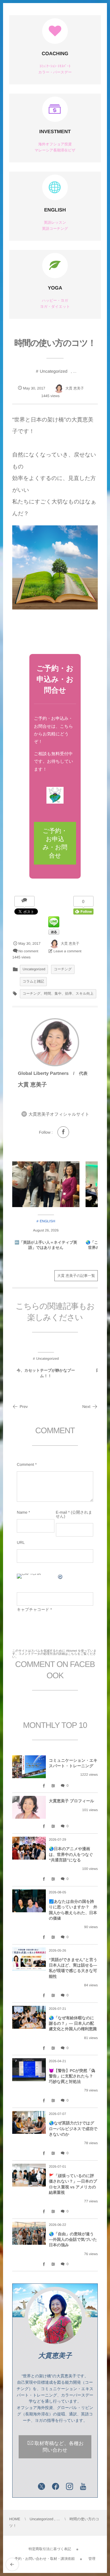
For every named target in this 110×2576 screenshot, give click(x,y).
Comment (25, 1464)
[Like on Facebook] (56, 2487)
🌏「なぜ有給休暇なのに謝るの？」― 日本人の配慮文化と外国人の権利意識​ (73, 2023)
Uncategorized (53, 371)
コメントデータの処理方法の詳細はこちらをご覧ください (54, 1656)
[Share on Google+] (28, 2487)
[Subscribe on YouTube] (83, 2487)
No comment (28, 951)
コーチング (63, 969)
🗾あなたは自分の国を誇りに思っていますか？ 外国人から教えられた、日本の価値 (73, 1910)
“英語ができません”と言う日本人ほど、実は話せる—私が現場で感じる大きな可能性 (73, 1968)
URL (21, 1542)
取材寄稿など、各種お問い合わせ (59, 2447)
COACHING (55, 54)
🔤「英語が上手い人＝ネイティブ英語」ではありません (46, 1245)
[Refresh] (61, 1578)
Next (86, 1407)
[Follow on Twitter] (42, 2487)
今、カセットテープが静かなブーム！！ (46, 1373)
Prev (24, 1407)
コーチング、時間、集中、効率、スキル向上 (58, 994)
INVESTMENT (55, 132)
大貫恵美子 (55, 2356)
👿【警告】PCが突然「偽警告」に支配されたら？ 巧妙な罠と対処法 (73, 2076)
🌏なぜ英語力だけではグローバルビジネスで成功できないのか (73, 2128)
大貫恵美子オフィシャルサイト (59, 1114)
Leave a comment (67, 951)
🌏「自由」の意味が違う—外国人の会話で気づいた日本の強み (73, 2239)
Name (22, 1512)
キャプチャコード (33, 1610)
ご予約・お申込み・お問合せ (55, 843)
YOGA (55, 288)
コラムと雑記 (33, 982)
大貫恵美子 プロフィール (71, 1801)
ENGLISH (55, 210)
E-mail (62, 1512)
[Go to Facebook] (63, 1132)
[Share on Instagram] (70, 2487)
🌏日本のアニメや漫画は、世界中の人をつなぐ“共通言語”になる (71, 1854)
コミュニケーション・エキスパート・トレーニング (73, 1763)
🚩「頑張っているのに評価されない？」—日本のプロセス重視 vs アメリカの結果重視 (73, 2184)
